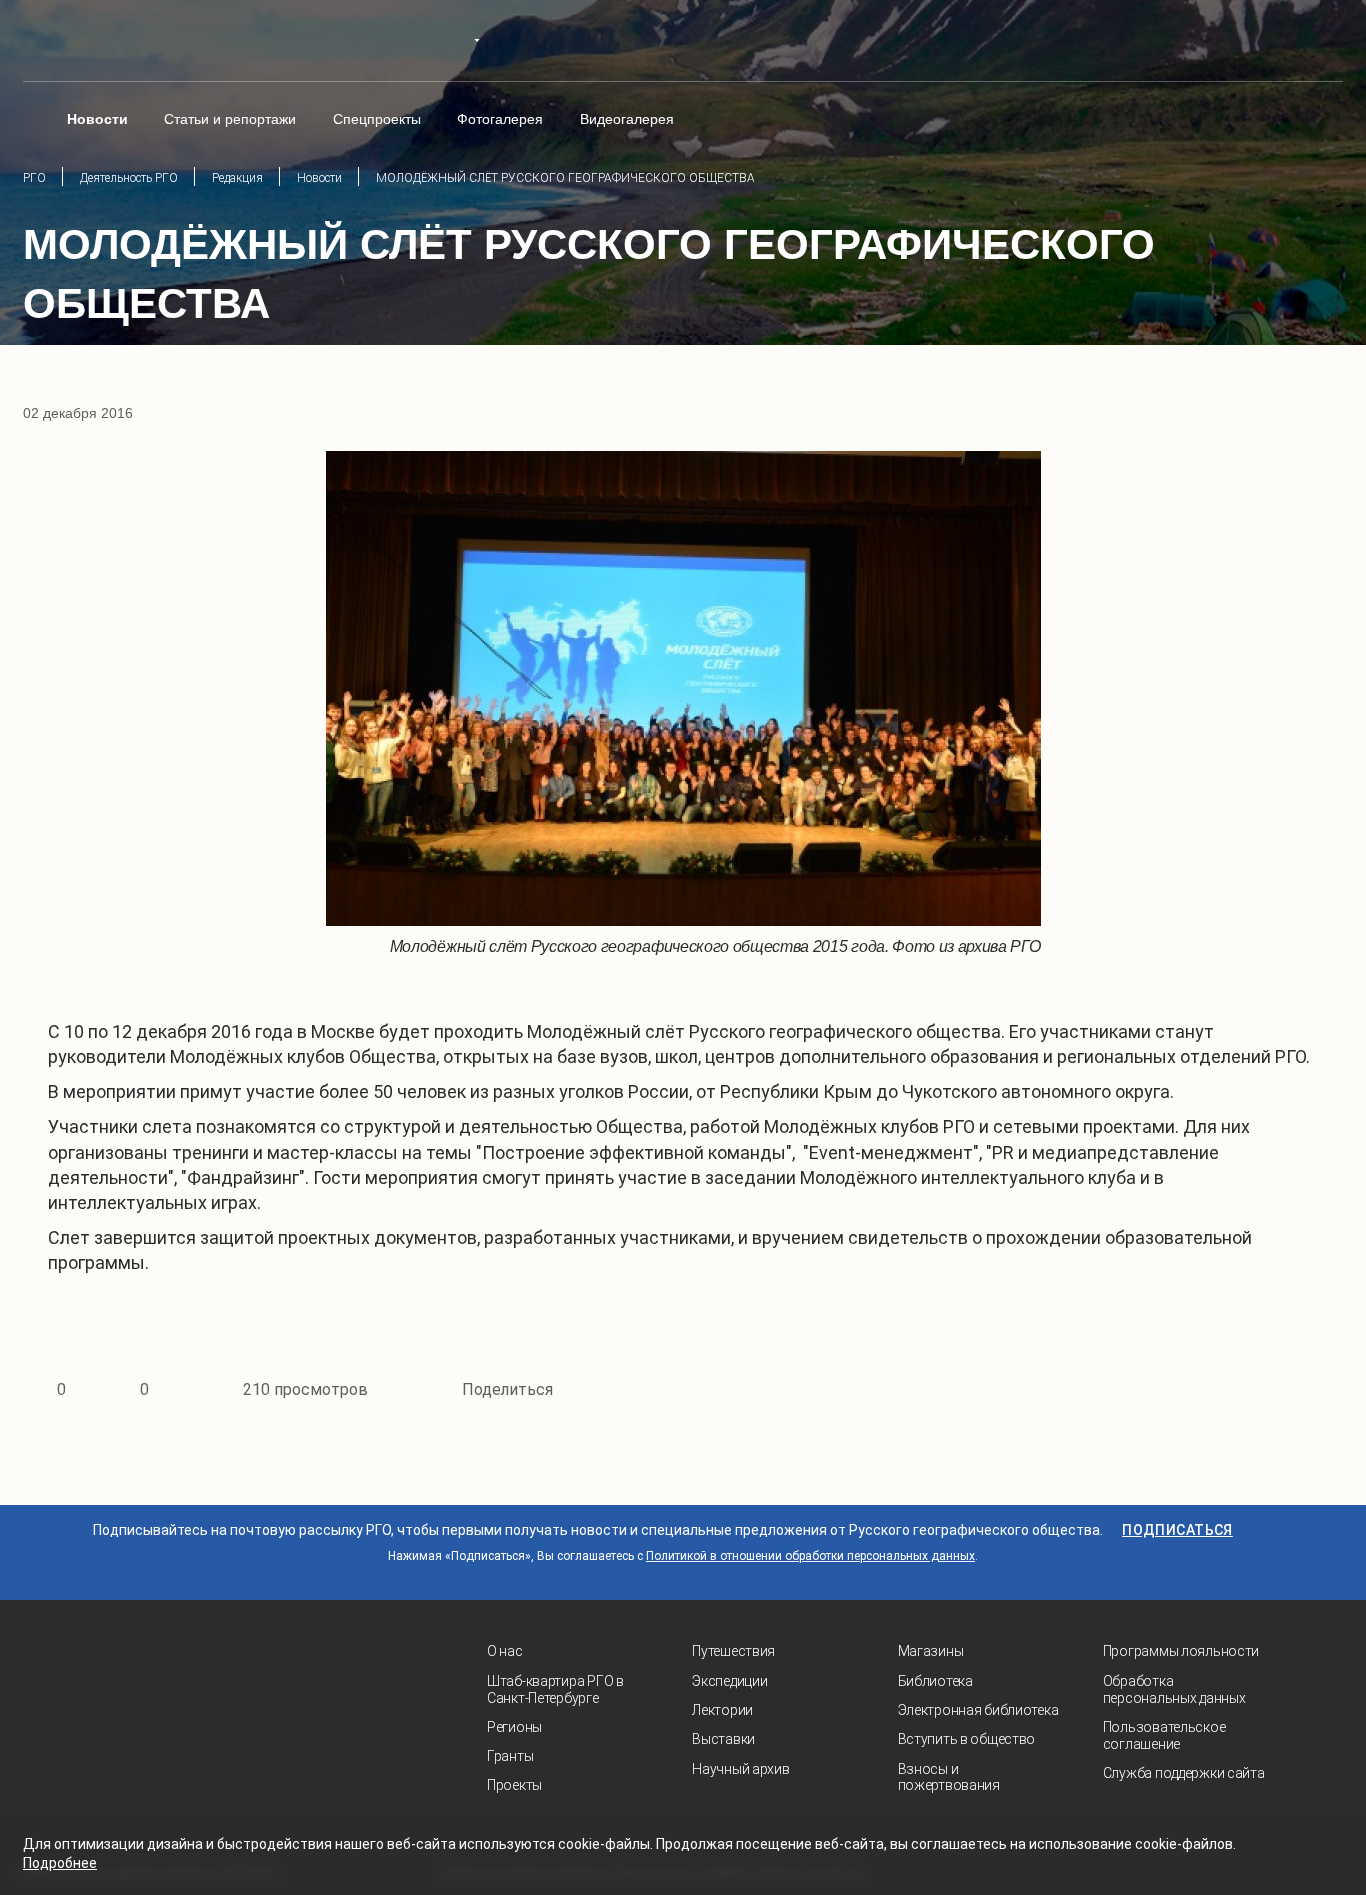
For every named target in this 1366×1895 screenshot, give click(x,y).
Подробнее (60, 1863)
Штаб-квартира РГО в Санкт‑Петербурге (555, 1689)
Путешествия (733, 1651)
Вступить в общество (967, 1739)
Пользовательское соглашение (1164, 1735)
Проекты (514, 1785)
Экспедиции (729, 1681)
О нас (505, 1651)
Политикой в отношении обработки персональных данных (810, 1556)
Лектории (722, 1710)
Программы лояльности (1181, 1651)
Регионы (514, 1727)
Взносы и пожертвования (949, 1777)
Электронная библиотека (978, 1710)
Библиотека (935, 1681)
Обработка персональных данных (1174, 1689)
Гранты (510, 1756)
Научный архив (740, 1769)
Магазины (931, 1651)
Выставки (723, 1739)
